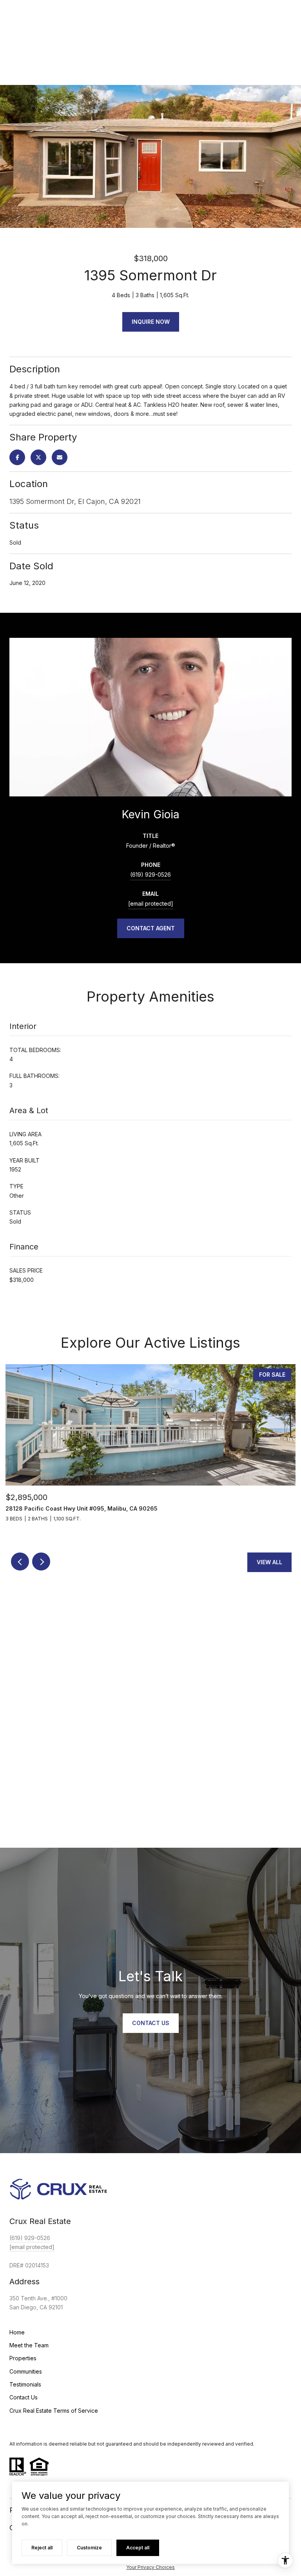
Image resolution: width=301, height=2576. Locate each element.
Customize (89, 2548)
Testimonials (25, 2384)
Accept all (138, 2548)
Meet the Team (29, 2345)
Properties (23, 2358)
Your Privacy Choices (150, 2567)
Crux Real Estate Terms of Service (54, 2411)
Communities (26, 2371)
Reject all (42, 2548)
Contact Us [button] (151, 2023)
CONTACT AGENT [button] (151, 928)
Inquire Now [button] (151, 322)
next (41, 1561)
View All (269, 1562)
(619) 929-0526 (150, 875)
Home (17, 2332)
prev (20, 1561)
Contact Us (24, 2397)
